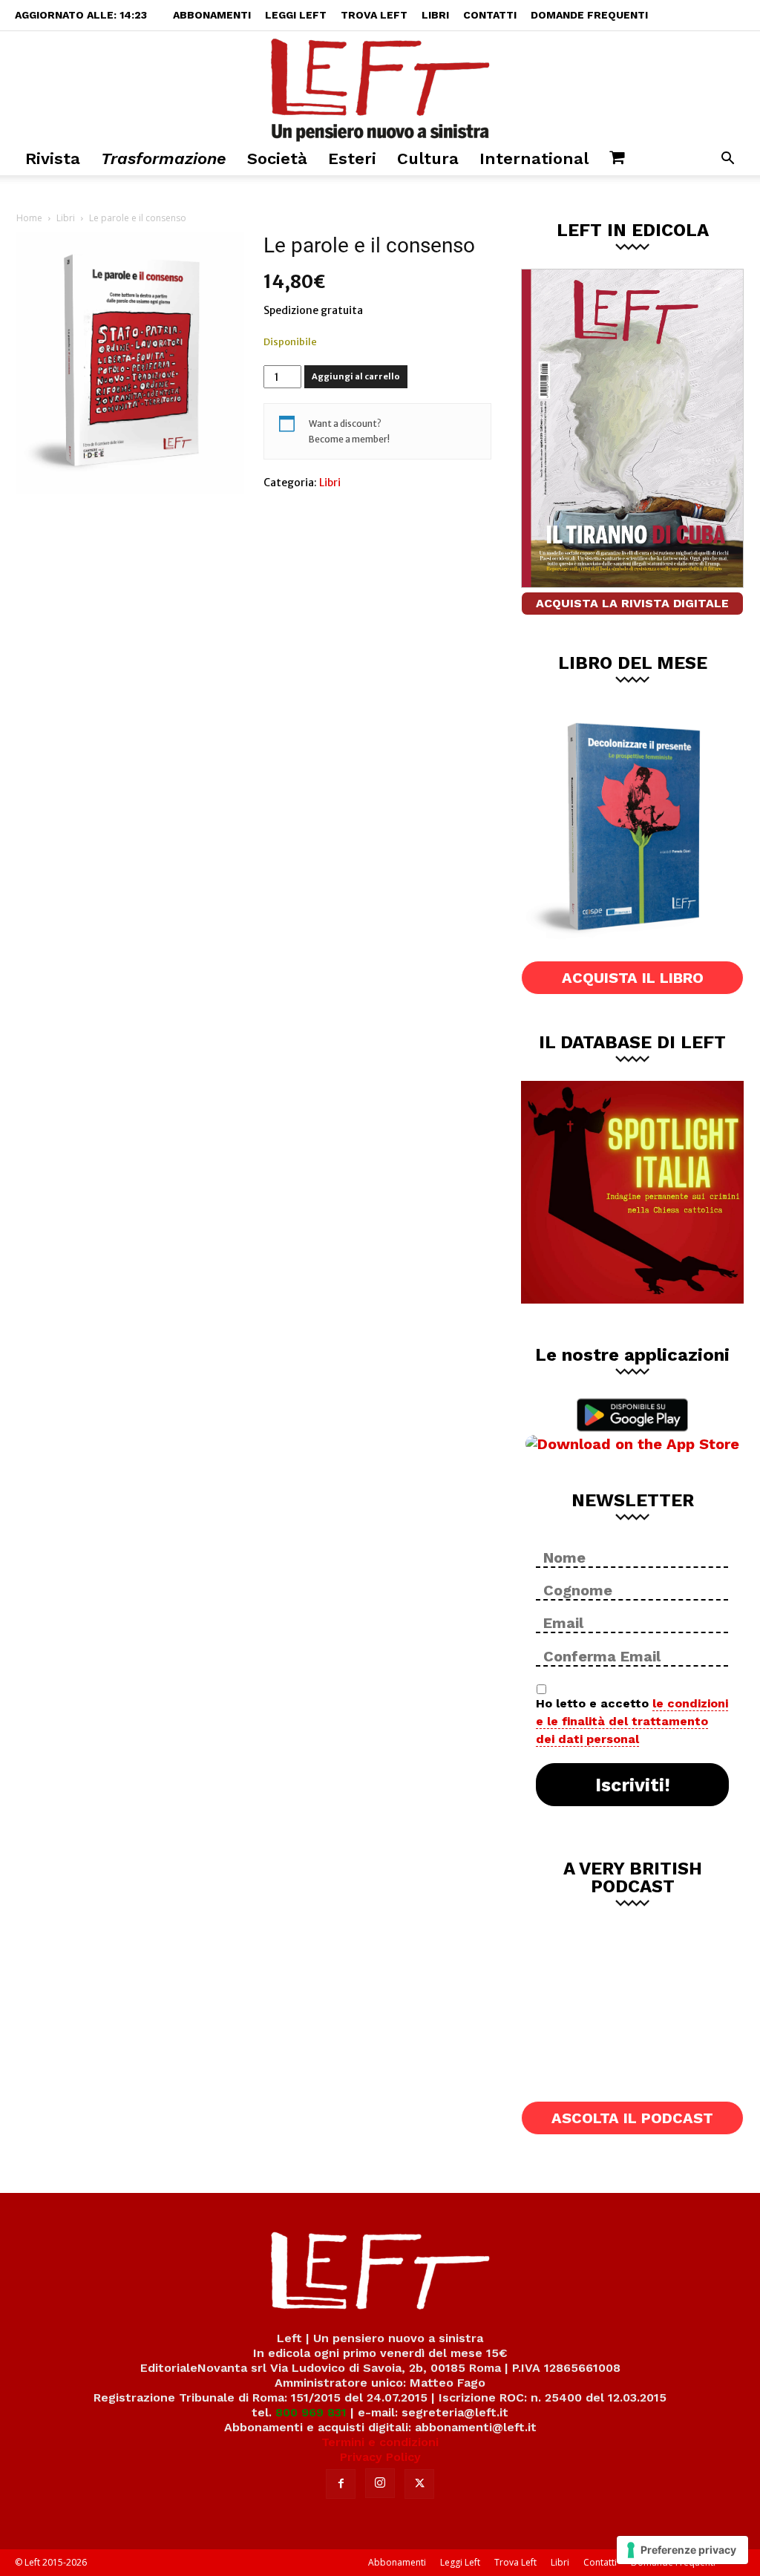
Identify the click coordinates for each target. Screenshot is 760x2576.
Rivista (53, 158)
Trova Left (374, 15)
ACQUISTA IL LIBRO (633, 978)
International (534, 158)
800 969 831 (311, 2412)
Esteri (352, 158)
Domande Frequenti (589, 15)
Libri (435, 15)
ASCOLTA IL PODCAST (632, 2118)
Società (277, 158)
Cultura (428, 158)
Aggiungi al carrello (356, 376)
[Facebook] (341, 2484)
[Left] (380, 87)
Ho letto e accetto (632, 1721)
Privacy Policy (380, 2457)
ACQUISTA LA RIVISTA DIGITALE (632, 603)
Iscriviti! (633, 1785)
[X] (419, 2484)
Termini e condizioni (380, 2442)
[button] (727, 160)
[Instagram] (380, 2483)
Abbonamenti (212, 15)
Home (29, 218)
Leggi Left (296, 15)
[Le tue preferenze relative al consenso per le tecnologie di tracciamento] (682, 2550)
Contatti (490, 15)
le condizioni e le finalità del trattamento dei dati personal (632, 1721)
